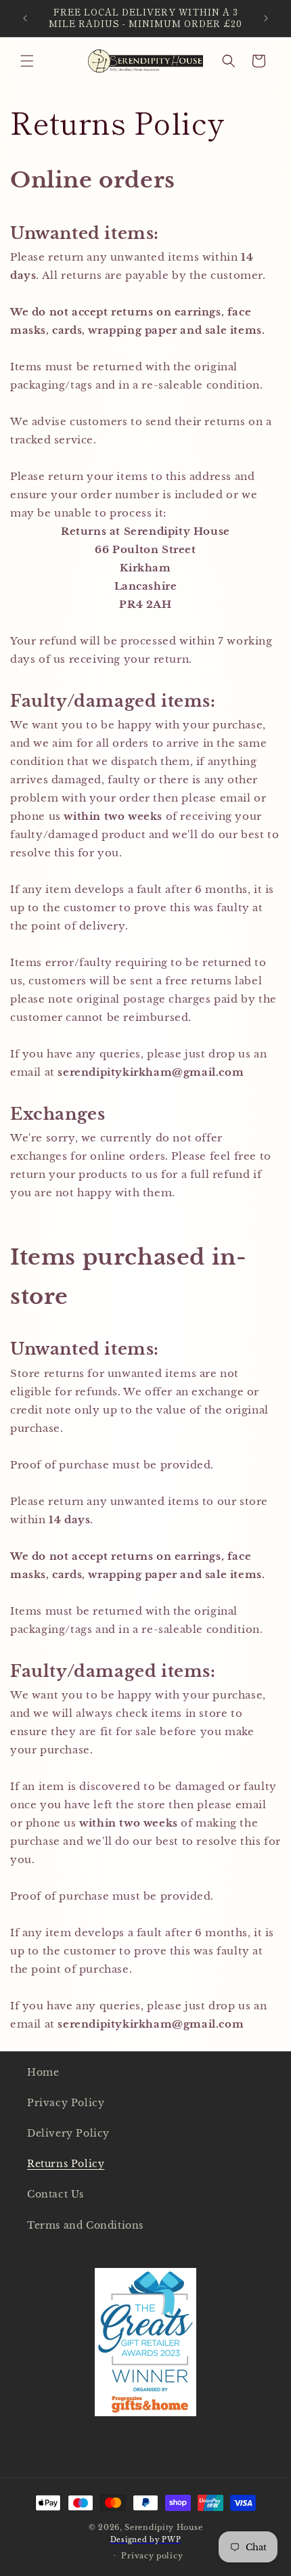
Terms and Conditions (85, 2225)
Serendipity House (163, 2527)
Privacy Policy (66, 2103)
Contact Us (55, 2194)
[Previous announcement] (25, 18)
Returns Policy (66, 2164)
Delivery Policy (68, 2133)
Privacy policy (152, 2556)
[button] (27, 61)
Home (43, 2072)
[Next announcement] (266, 18)
